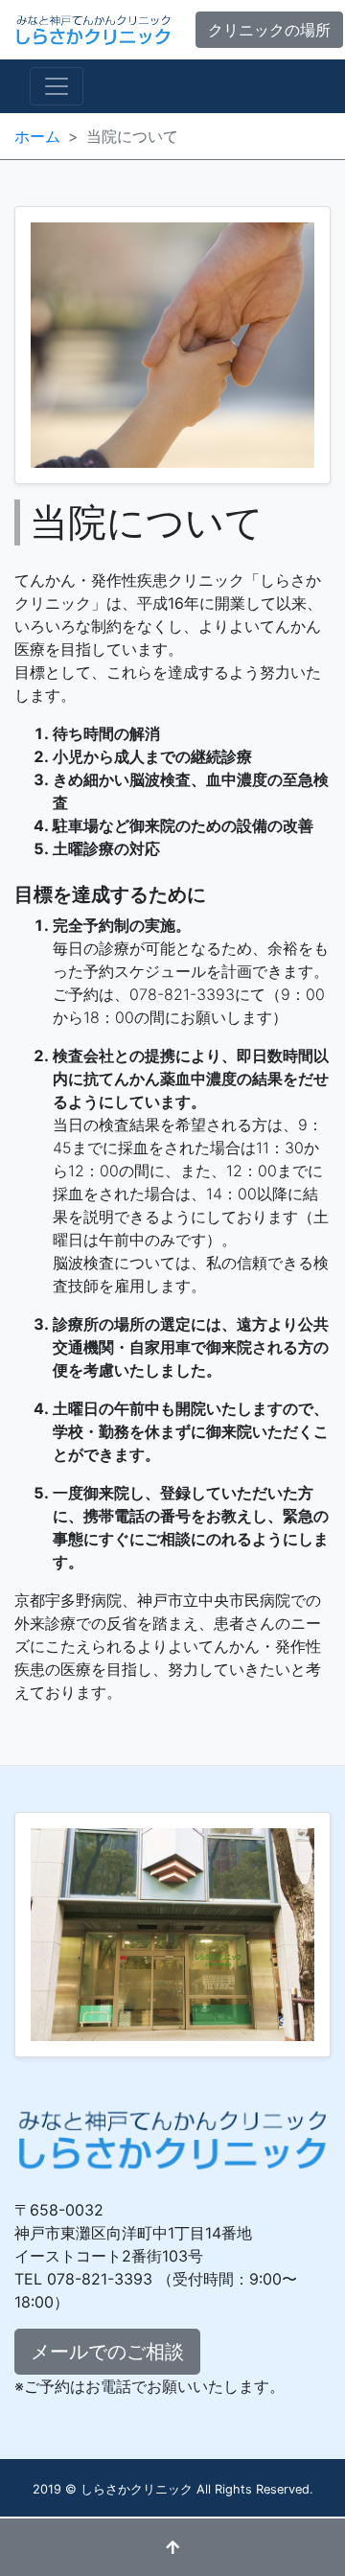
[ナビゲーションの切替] (57, 86)
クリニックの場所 (269, 30)
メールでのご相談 (107, 2352)
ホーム (37, 136)
